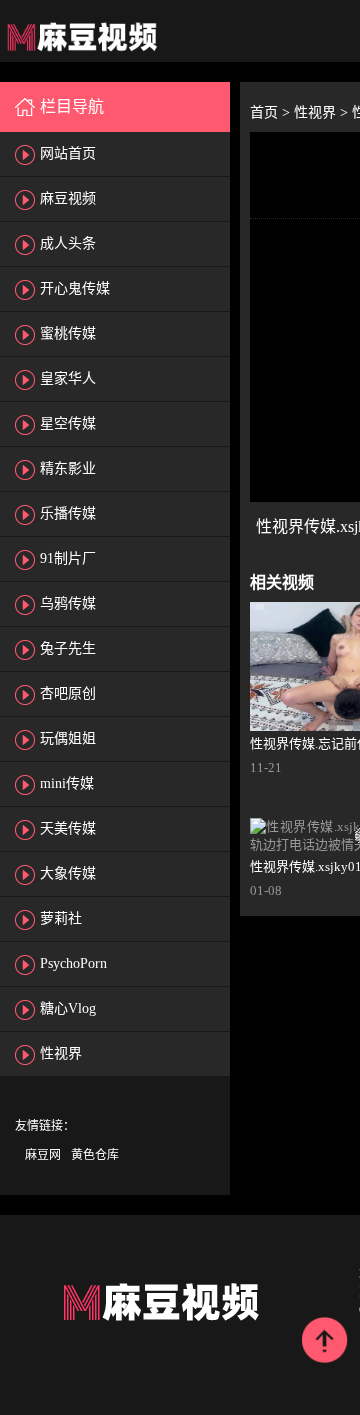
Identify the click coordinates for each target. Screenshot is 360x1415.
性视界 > (323, 112)
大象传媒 (68, 873)
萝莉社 (61, 918)
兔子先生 (68, 648)
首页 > (272, 112)
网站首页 (68, 153)
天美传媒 (68, 828)
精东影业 (68, 468)
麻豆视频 (68, 198)
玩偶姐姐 (68, 738)
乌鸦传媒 (68, 603)
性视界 (61, 1053)
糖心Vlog (68, 1008)
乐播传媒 (68, 513)
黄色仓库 (95, 1155)
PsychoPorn (73, 963)
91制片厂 (68, 558)
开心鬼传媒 (75, 288)
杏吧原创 (68, 693)
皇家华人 (68, 378)
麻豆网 (43, 1155)
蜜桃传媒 (68, 333)
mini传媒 (67, 783)
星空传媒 (68, 423)
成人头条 (68, 243)
